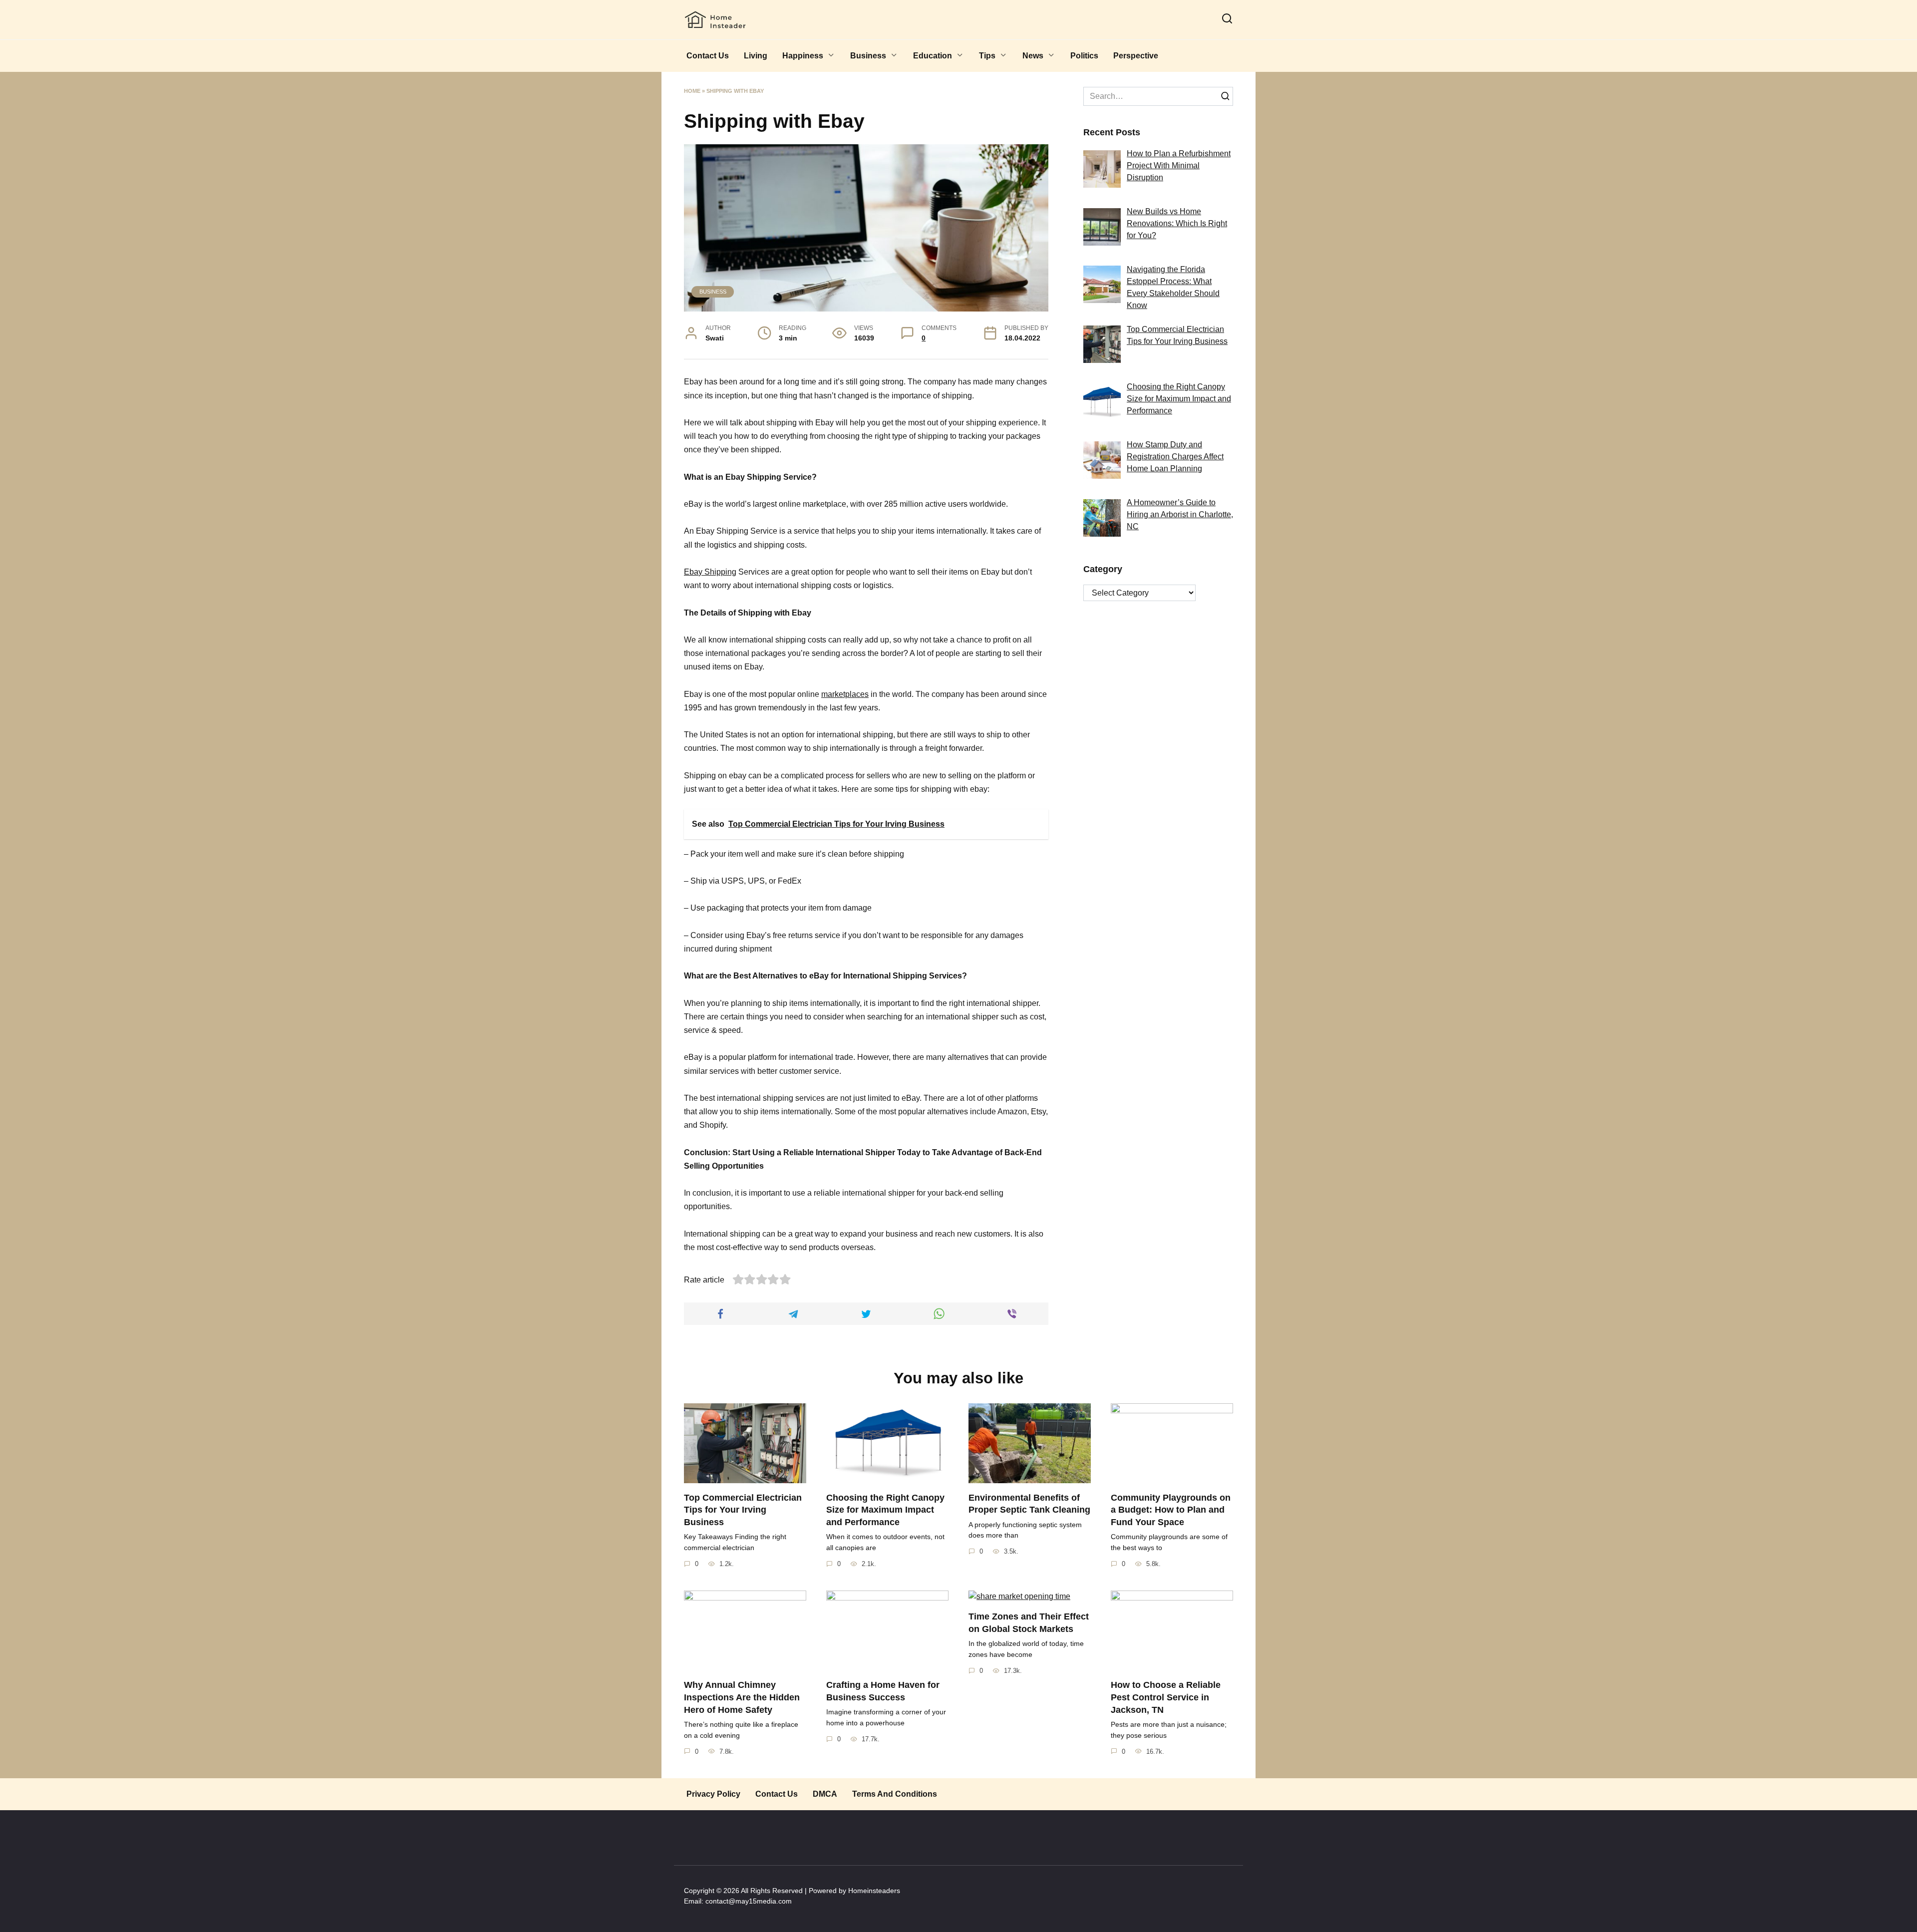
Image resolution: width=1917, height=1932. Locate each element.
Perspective (1136, 56)
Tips (987, 56)
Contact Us (708, 56)
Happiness (803, 56)
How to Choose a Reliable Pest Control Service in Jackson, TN (1166, 1697)
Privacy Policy (713, 1794)
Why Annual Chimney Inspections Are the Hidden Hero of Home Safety (742, 1697)
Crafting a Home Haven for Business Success (883, 1691)
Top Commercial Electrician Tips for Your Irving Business (743, 1509)
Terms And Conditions (895, 1794)
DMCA (825, 1794)
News (1033, 56)
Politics (1084, 56)
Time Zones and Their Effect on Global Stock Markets (1029, 1623)
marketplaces (845, 694)
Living (756, 56)
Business (868, 56)
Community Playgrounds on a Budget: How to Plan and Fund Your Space (1171, 1509)
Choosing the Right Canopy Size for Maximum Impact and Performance (885, 1509)
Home (692, 91)
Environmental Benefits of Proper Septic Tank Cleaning (1029, 1503)
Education (933, 56)
